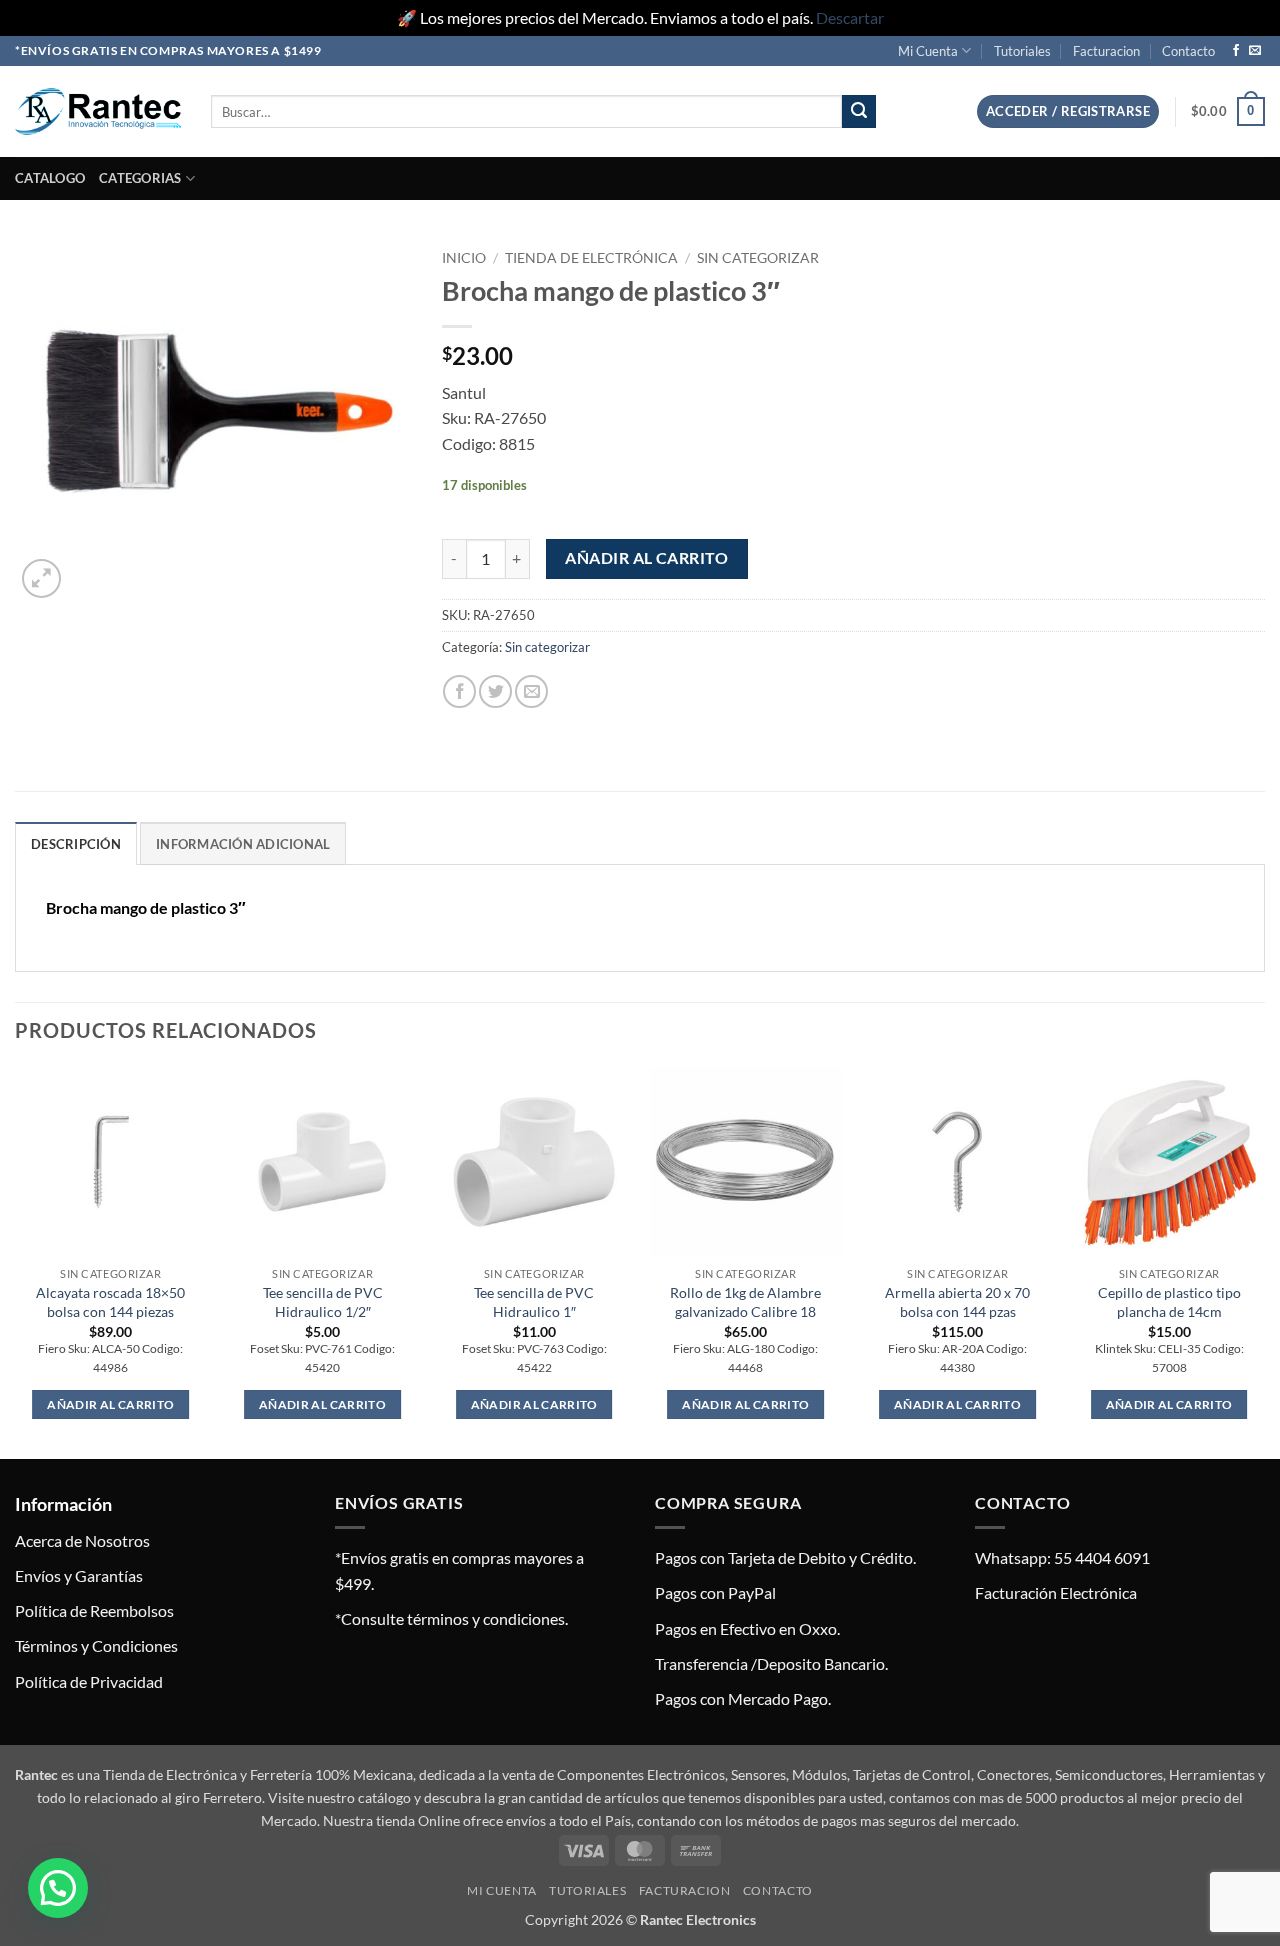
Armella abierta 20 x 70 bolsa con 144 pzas (957, 1302)
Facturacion (1106, 51)
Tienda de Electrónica (591, 258)
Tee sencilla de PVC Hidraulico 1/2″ (323, 1302)
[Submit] (859, 112)
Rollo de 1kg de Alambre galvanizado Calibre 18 (745, 1302)
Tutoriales (1022, 51)
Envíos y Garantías (79, 1575)
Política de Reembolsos (94, 1610)
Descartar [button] (850, 17)
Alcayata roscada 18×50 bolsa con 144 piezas (110, 1302)
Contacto (1188, 51)
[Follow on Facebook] (1236, 51)
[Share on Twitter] (495, 691)
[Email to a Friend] (531, 691)
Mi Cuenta (928, 51)
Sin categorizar (758, 258)
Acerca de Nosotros (82, 1540)
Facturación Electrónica (1056, 1592)
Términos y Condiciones (96, 1645)
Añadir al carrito (646, 558)
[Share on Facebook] (459, 691)
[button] (1068, 111)
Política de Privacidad (89, 1681)
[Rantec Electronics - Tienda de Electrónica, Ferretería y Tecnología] (98, 111)
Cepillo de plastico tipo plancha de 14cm (1169, 1302)
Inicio (464, 258)
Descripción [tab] (76, 844)
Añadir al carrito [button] (110, 1404)
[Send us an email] (1255, 51)
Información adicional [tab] (243, 844)
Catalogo (50, 178)
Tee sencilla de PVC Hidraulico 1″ (534, 1302)
